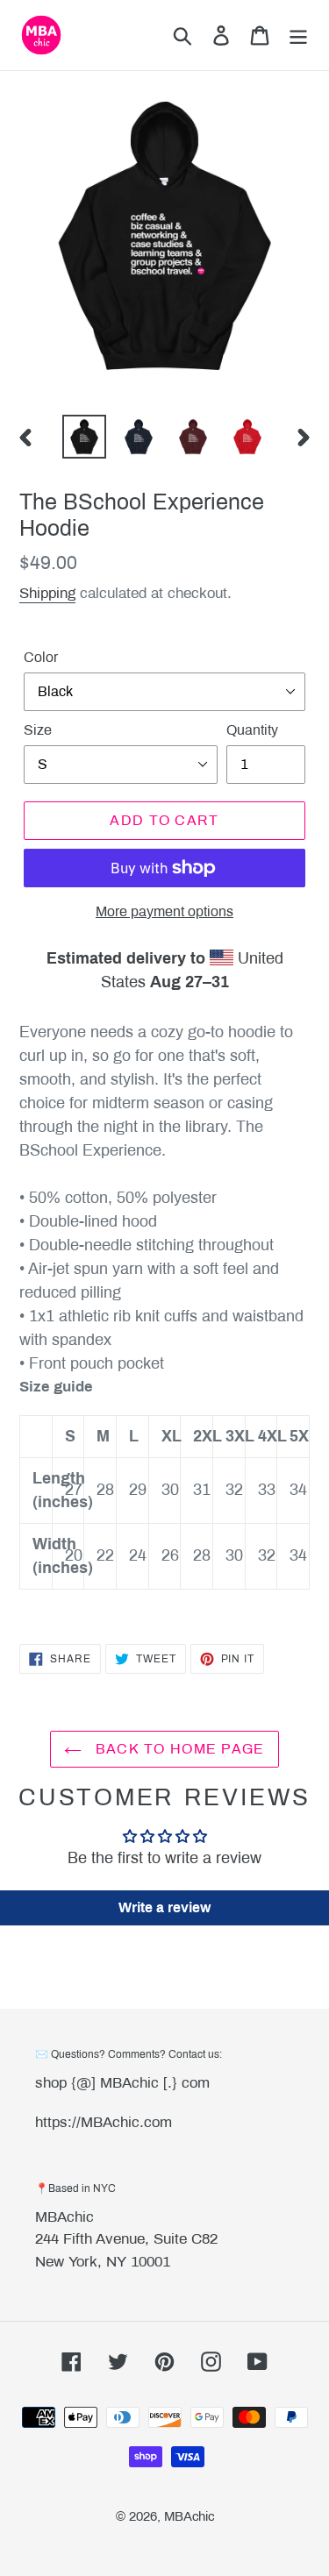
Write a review (164, 1907)
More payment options (164, 911)
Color (41, 657)
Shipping (47, 593)
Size (38, 730)
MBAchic (64, 2217)
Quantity (252, 730)
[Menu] (298, 36)
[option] (84, 437)
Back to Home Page (177, 1749)
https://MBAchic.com (104, 2122)
